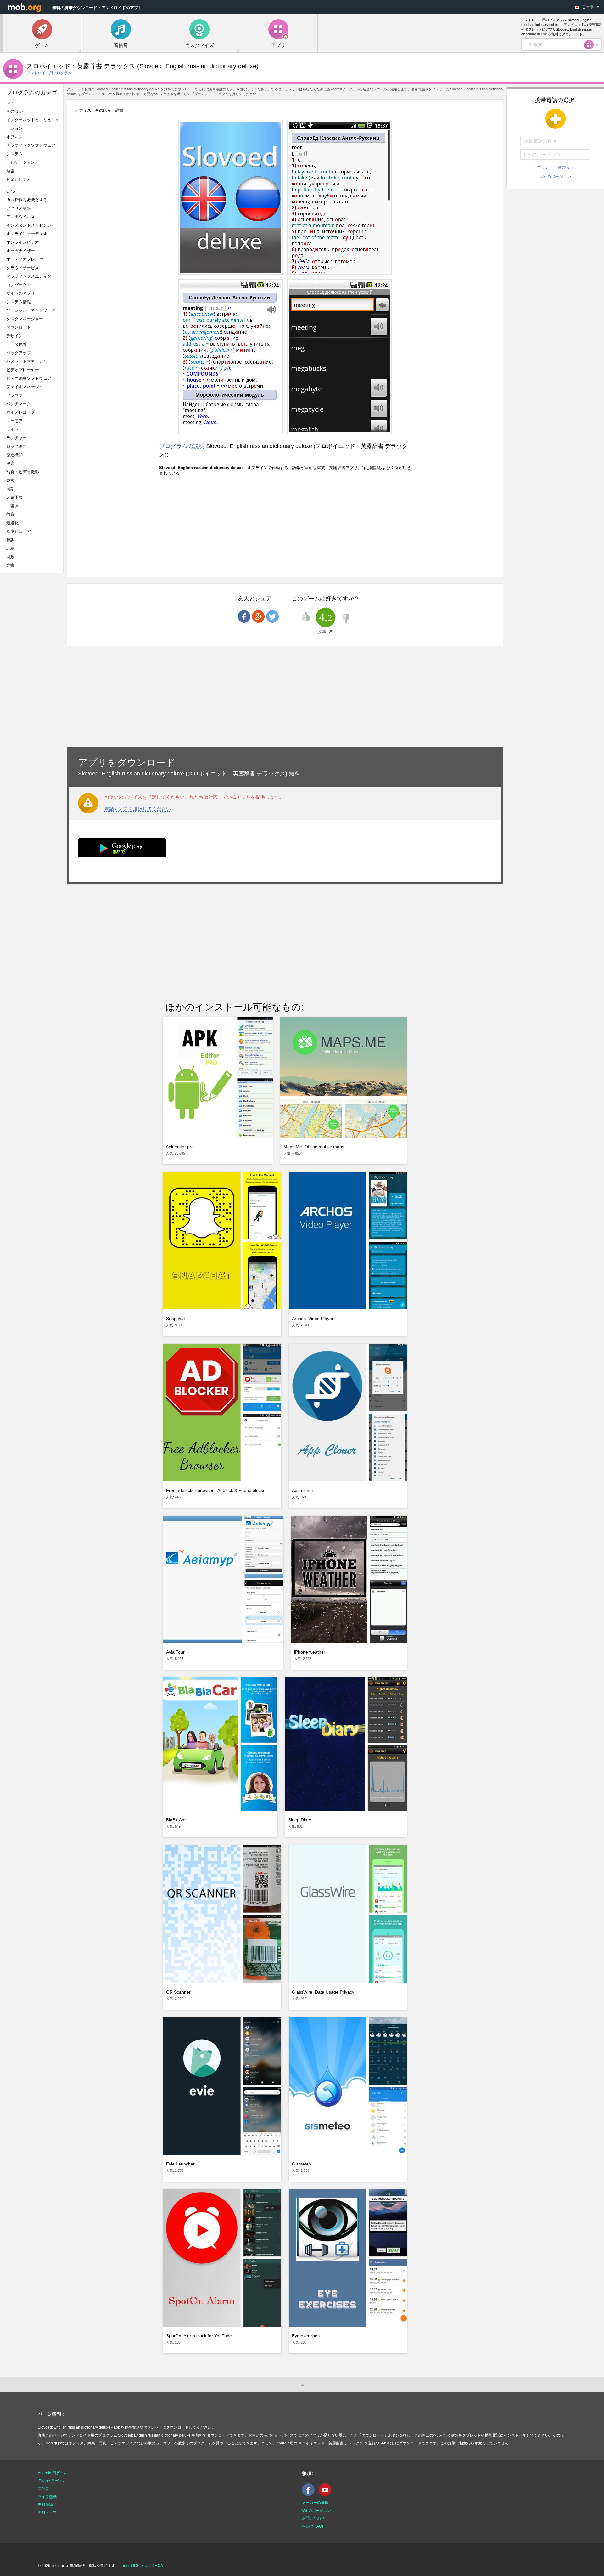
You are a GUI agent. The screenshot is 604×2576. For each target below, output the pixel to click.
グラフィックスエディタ (29, 276)
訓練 (10, 548)
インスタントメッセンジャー (33, 225)
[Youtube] (327, 2495)
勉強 (10, 171)
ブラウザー (17, 395)
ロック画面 (17, 446)
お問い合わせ (313, 2518)
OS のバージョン (555, 176)
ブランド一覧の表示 (555, 167)
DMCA (157, 2566)
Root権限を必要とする (27, 200)
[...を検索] (591, 45)
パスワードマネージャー (29, 361)
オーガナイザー (21, 251)
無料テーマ (47, 2512)
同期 (10, 489)
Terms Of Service (134, 2566)
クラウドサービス (23, 268)
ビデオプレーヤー (23, 370)
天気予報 (14, 497)
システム (14, 154)
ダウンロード (19, 327)
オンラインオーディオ (27, 234)
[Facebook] (310, 2495)
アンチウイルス (21, 217)
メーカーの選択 (315, 2503)
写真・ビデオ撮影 (25, 472)
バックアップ (19, 353)
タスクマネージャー (25, 319)
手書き (12, 506)
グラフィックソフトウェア (31, 145)
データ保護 (17, 344)
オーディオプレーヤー (29, 259)
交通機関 (14, 455)
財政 (10, 557)
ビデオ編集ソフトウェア (29, 378)
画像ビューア (19, 531)
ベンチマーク (19, 404)
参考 (10, 480)
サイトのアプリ (21, 293)
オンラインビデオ (23, 242)
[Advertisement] (33, 677)
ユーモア (14, 421)
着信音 (43, 2489)
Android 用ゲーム (53, 2473)
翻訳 (10, 540)
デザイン (14, 336)
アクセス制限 (19, 208)
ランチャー (17, 438)
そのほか (14, 111)
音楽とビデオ (19, 179)
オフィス (14, 137)
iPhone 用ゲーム (52, 2481)
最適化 (12, 523)
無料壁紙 (45, 2505)
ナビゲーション (21, 162)
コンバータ (17, 285)
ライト (12, 429)
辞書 (10, 565)
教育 (10, 514)
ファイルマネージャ (25, 387)
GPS (11, 191)
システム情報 (19, 302)
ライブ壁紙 (47, 2497)
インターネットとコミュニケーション (33, 124)
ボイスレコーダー (23, 412)
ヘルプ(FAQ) (313, 2526)
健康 (10, 463)
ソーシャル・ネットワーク (31, 310)
